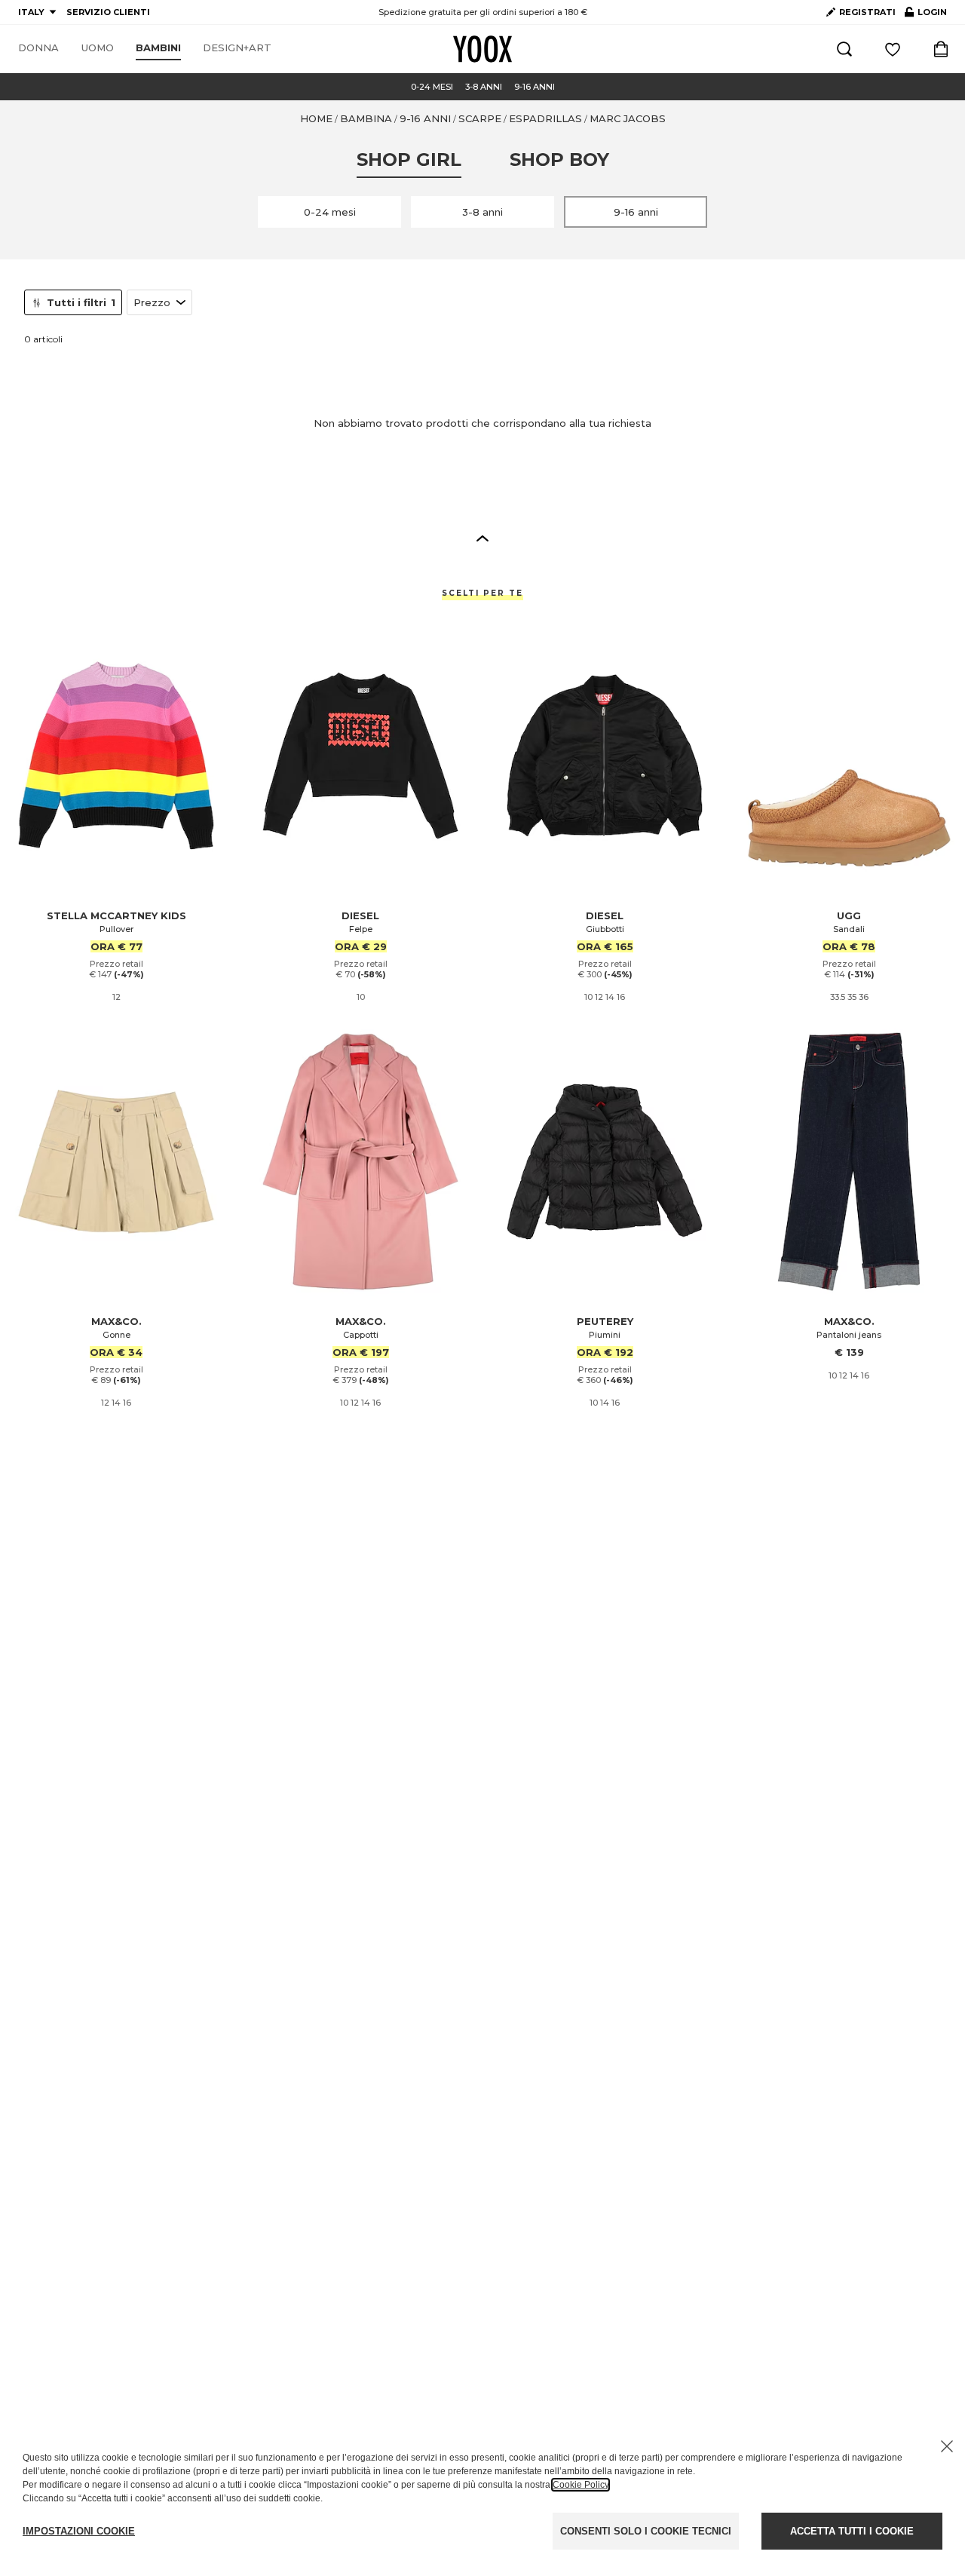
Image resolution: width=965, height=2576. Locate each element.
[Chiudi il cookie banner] (947, 2446)
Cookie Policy (581, 2485)
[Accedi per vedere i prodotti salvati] (893, 49)
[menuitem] (38, 48)
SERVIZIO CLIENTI (108, 12)
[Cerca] (844, 49)
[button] (482, 538)
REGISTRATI (867, 12)
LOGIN (926, 15)
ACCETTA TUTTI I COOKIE (852, 2531)
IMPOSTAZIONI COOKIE (79, 2531)
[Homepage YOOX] (482, 49)
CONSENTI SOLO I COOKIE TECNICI (646, 2531)
